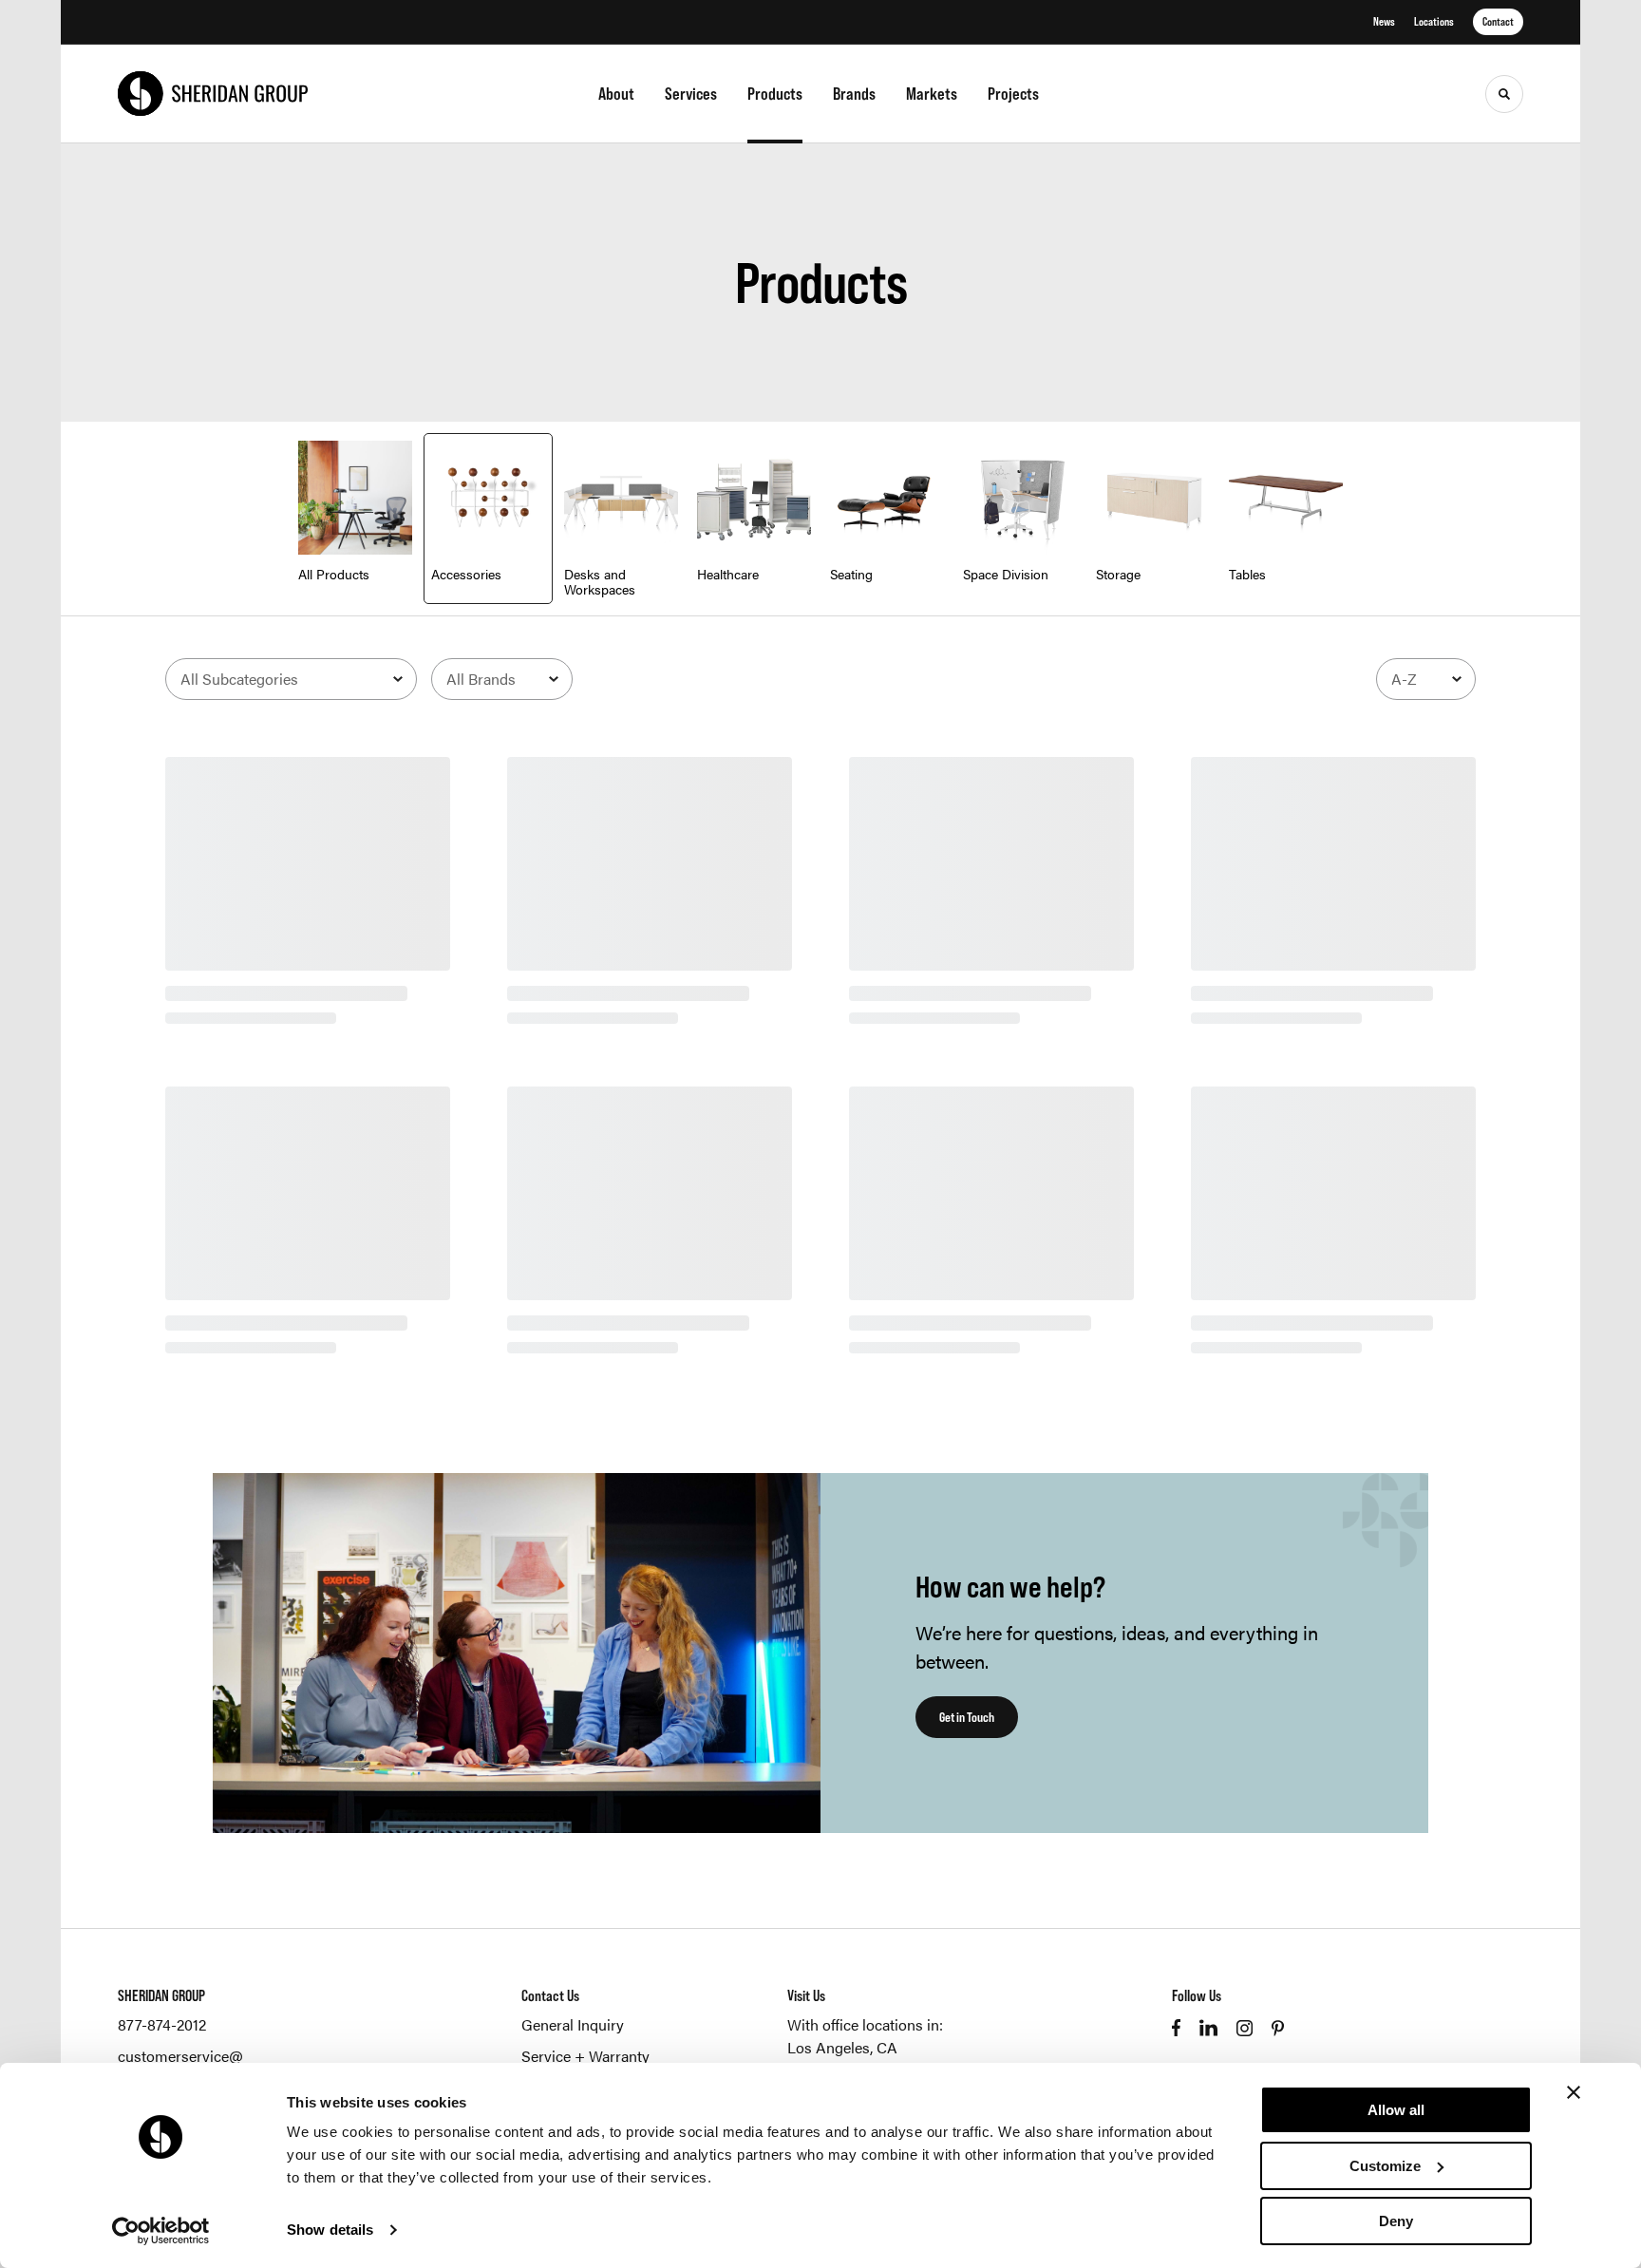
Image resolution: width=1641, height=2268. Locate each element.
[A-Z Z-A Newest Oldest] (1426, 679)
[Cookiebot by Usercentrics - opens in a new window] (161, 2231)
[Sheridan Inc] (213, 94)
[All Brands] (502, 679)
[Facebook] (1176, 2028)
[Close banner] (1574, 2092)
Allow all (1396, 2110)
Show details (330, 2230)
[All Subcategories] (291, 679)
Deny (1396, 2221)
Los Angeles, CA (842, 2047)
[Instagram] (1245, 2028)
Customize (1385, 2166)
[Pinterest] (1278, 2028)
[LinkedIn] (1208, 2028)
